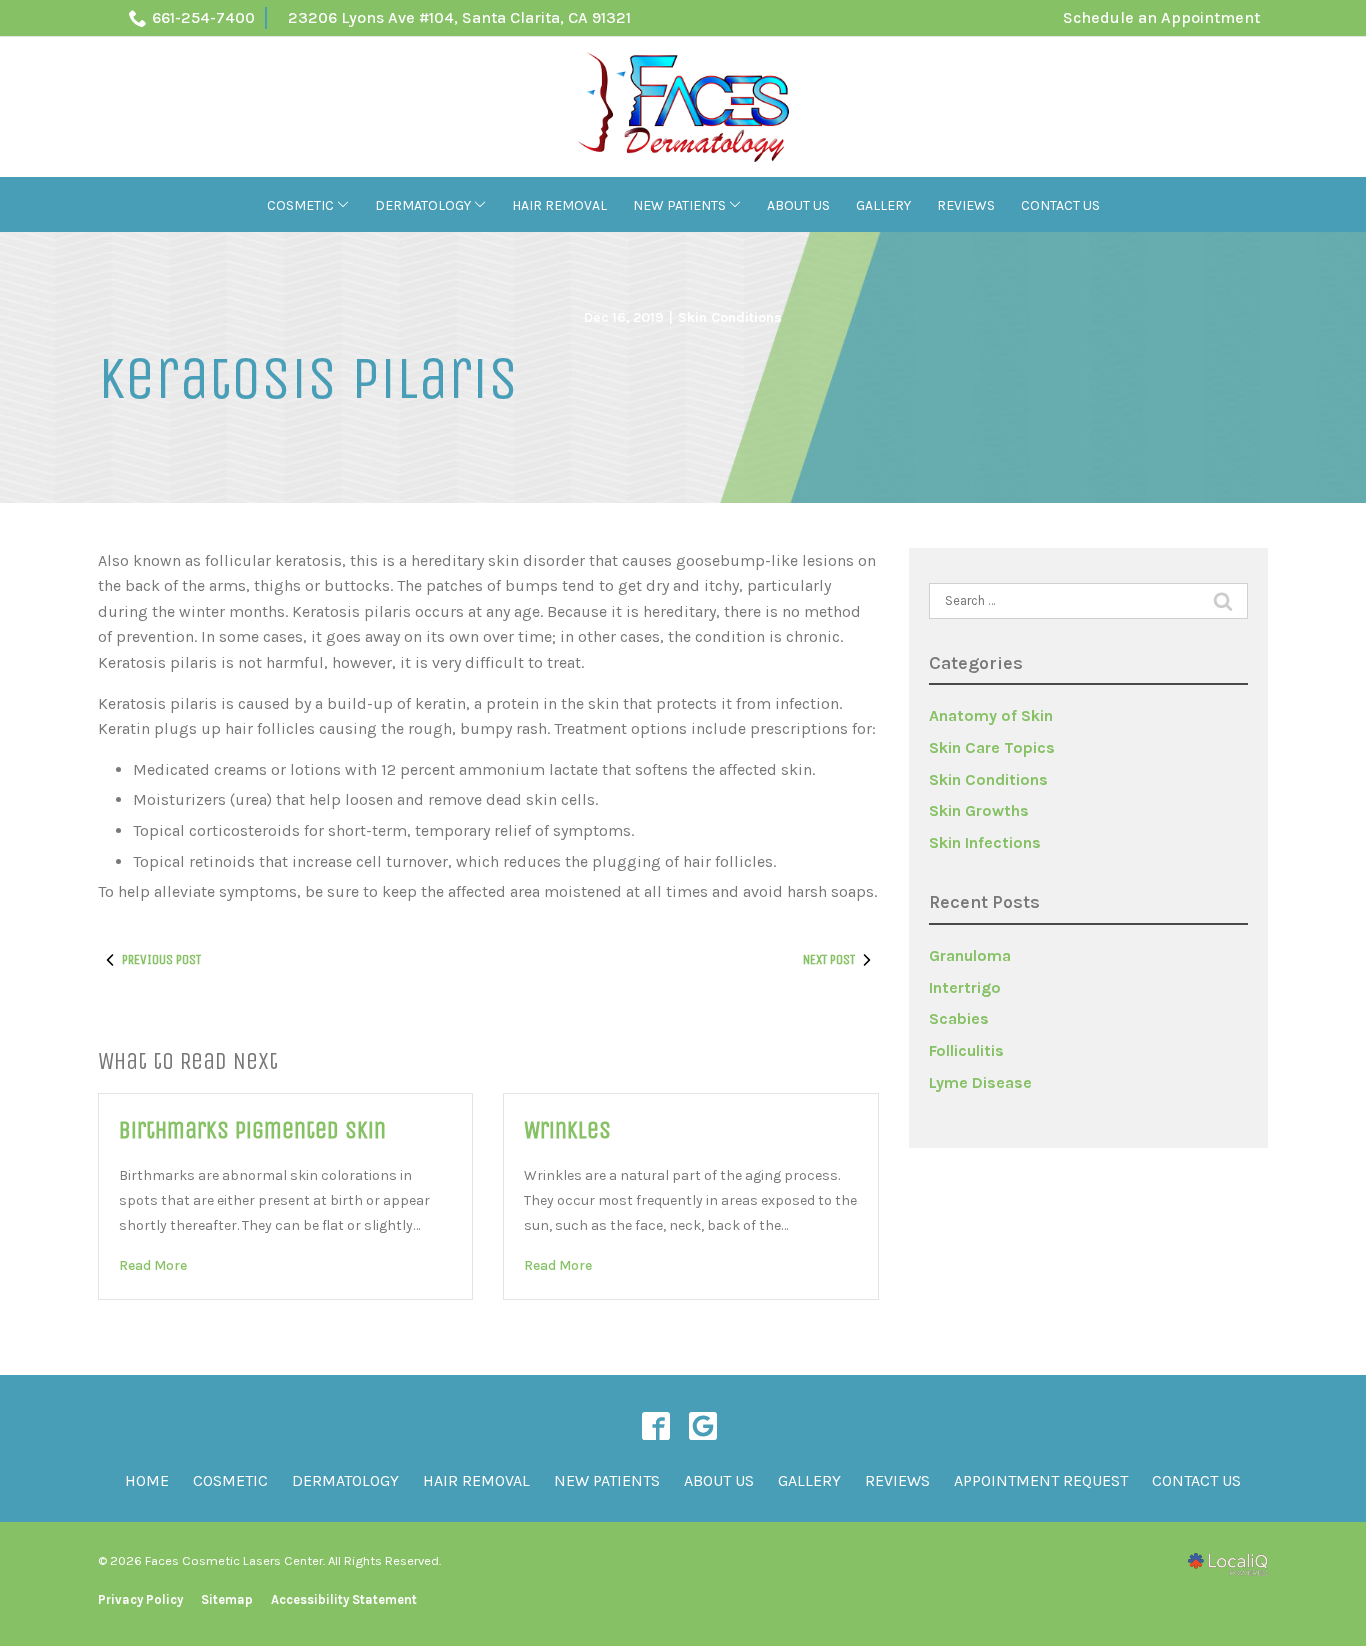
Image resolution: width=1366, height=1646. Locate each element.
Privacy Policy (140, 1599)
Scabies (959, 1018)
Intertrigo (965, 987)
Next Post (829, 959)
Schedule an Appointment (1161, 17)
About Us (798, 205)
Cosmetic (300, 205)
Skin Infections (985, 842)
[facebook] (655, 1426)
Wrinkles (567, 1130)
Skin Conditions (730, 317)
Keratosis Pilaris (308, 379)
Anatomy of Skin (991, 715)
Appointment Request (1041, 1480)
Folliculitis (966, 1050)
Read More (153, 1265)
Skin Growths (979, 810)
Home (147, 1480)
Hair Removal (559, 205)
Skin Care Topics (992, 747)
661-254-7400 (203, 17)
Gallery (883, 205)
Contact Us (1060, 205)
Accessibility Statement (344, 1599)
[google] (702, 1426)
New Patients (679, 205)
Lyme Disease (980, 1082)
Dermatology (423, 205)
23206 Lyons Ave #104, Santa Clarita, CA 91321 (459, 17)
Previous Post (161, 959)
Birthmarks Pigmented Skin (252, 1130)
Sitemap (227, 1599)
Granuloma (970, 955)
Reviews (966, 205)
